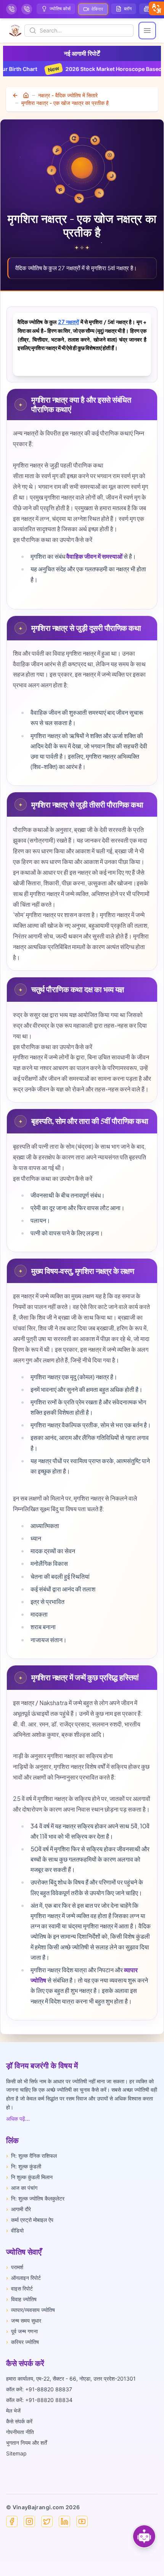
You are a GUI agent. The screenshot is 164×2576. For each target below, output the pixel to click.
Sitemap (16, 2453)
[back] (16, 95)
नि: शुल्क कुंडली (24, 2166)
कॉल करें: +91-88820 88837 (39, 2389)
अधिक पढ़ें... (18, 2119)
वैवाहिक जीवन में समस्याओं (94, 556)
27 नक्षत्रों (68, 322)
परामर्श (15, 2267)
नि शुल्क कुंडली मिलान (29, 2177)
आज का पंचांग (22, 2188)
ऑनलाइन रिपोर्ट (23, 2278)
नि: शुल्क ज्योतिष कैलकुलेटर (35, 2198)
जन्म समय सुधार (24, 2320)
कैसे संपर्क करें (19, 2421)
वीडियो (15, 2230)
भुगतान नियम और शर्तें (27, 2443)
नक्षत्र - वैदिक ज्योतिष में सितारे (68, 95)
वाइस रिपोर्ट (19, 2288)
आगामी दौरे (18, 2209)
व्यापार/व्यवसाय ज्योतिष (31, 2310)
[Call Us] (11, 9)
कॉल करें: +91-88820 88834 (39, 2400)
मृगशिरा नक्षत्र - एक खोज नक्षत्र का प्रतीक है (65, 103)
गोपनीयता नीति (20, 2432)
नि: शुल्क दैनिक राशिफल (31, 2156)
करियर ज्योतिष (23, 2342)
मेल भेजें (13, 2411)
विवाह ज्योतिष (21, 2299)
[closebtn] (156, 8)
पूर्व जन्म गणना (22, 2331)
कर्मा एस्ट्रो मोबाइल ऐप (30, 2220)
